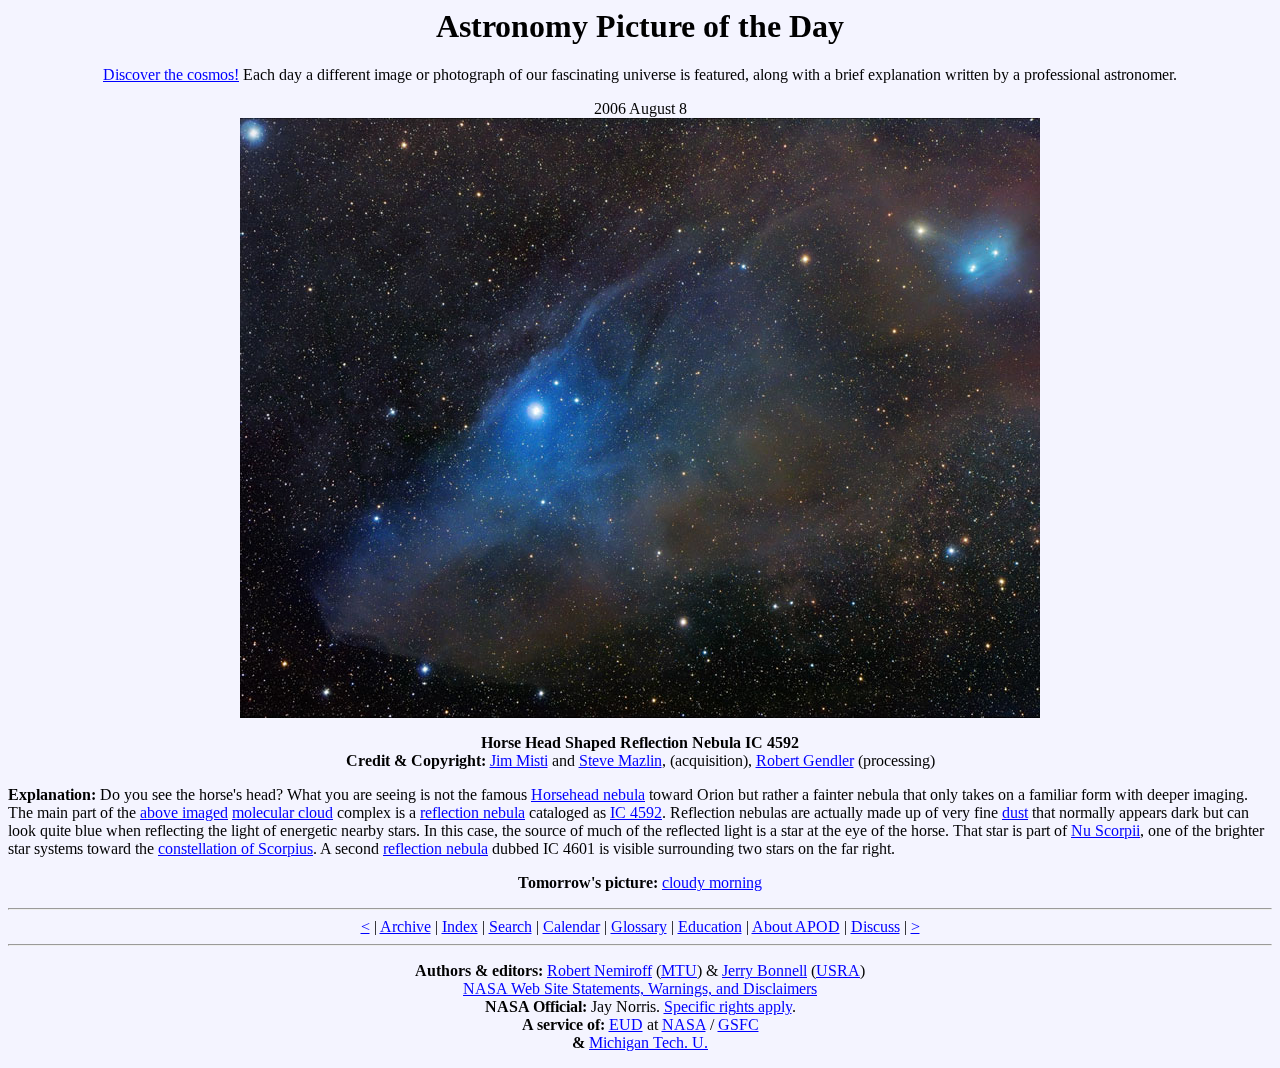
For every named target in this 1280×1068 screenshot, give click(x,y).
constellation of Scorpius (235, 848)
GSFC (738, 1024)
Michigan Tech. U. (648, 1042)
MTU (679, 970)
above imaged (184, 812)
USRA (838, 970)
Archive (405, 926)
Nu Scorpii (1105, 830)
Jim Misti (519, 760)
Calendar (571, 926)
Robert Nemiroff (599, 970)
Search (510, 926)
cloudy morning (712, 882)
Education (710, 926)
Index (460, 926)
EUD (626, 1024)
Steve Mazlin (620, 760)
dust (1015, 812)
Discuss (875, 926)
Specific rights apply (728, 1006)
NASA (684, 1024)
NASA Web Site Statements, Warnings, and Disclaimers (640, 988)
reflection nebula (472, 812)
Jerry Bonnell (764, 970)
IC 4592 (636, 812)
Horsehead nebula (588, 794)
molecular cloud (282, 812)
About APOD (796, 926)
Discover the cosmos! (171, 74)
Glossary (639, 926)
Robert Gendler (805, 760)
